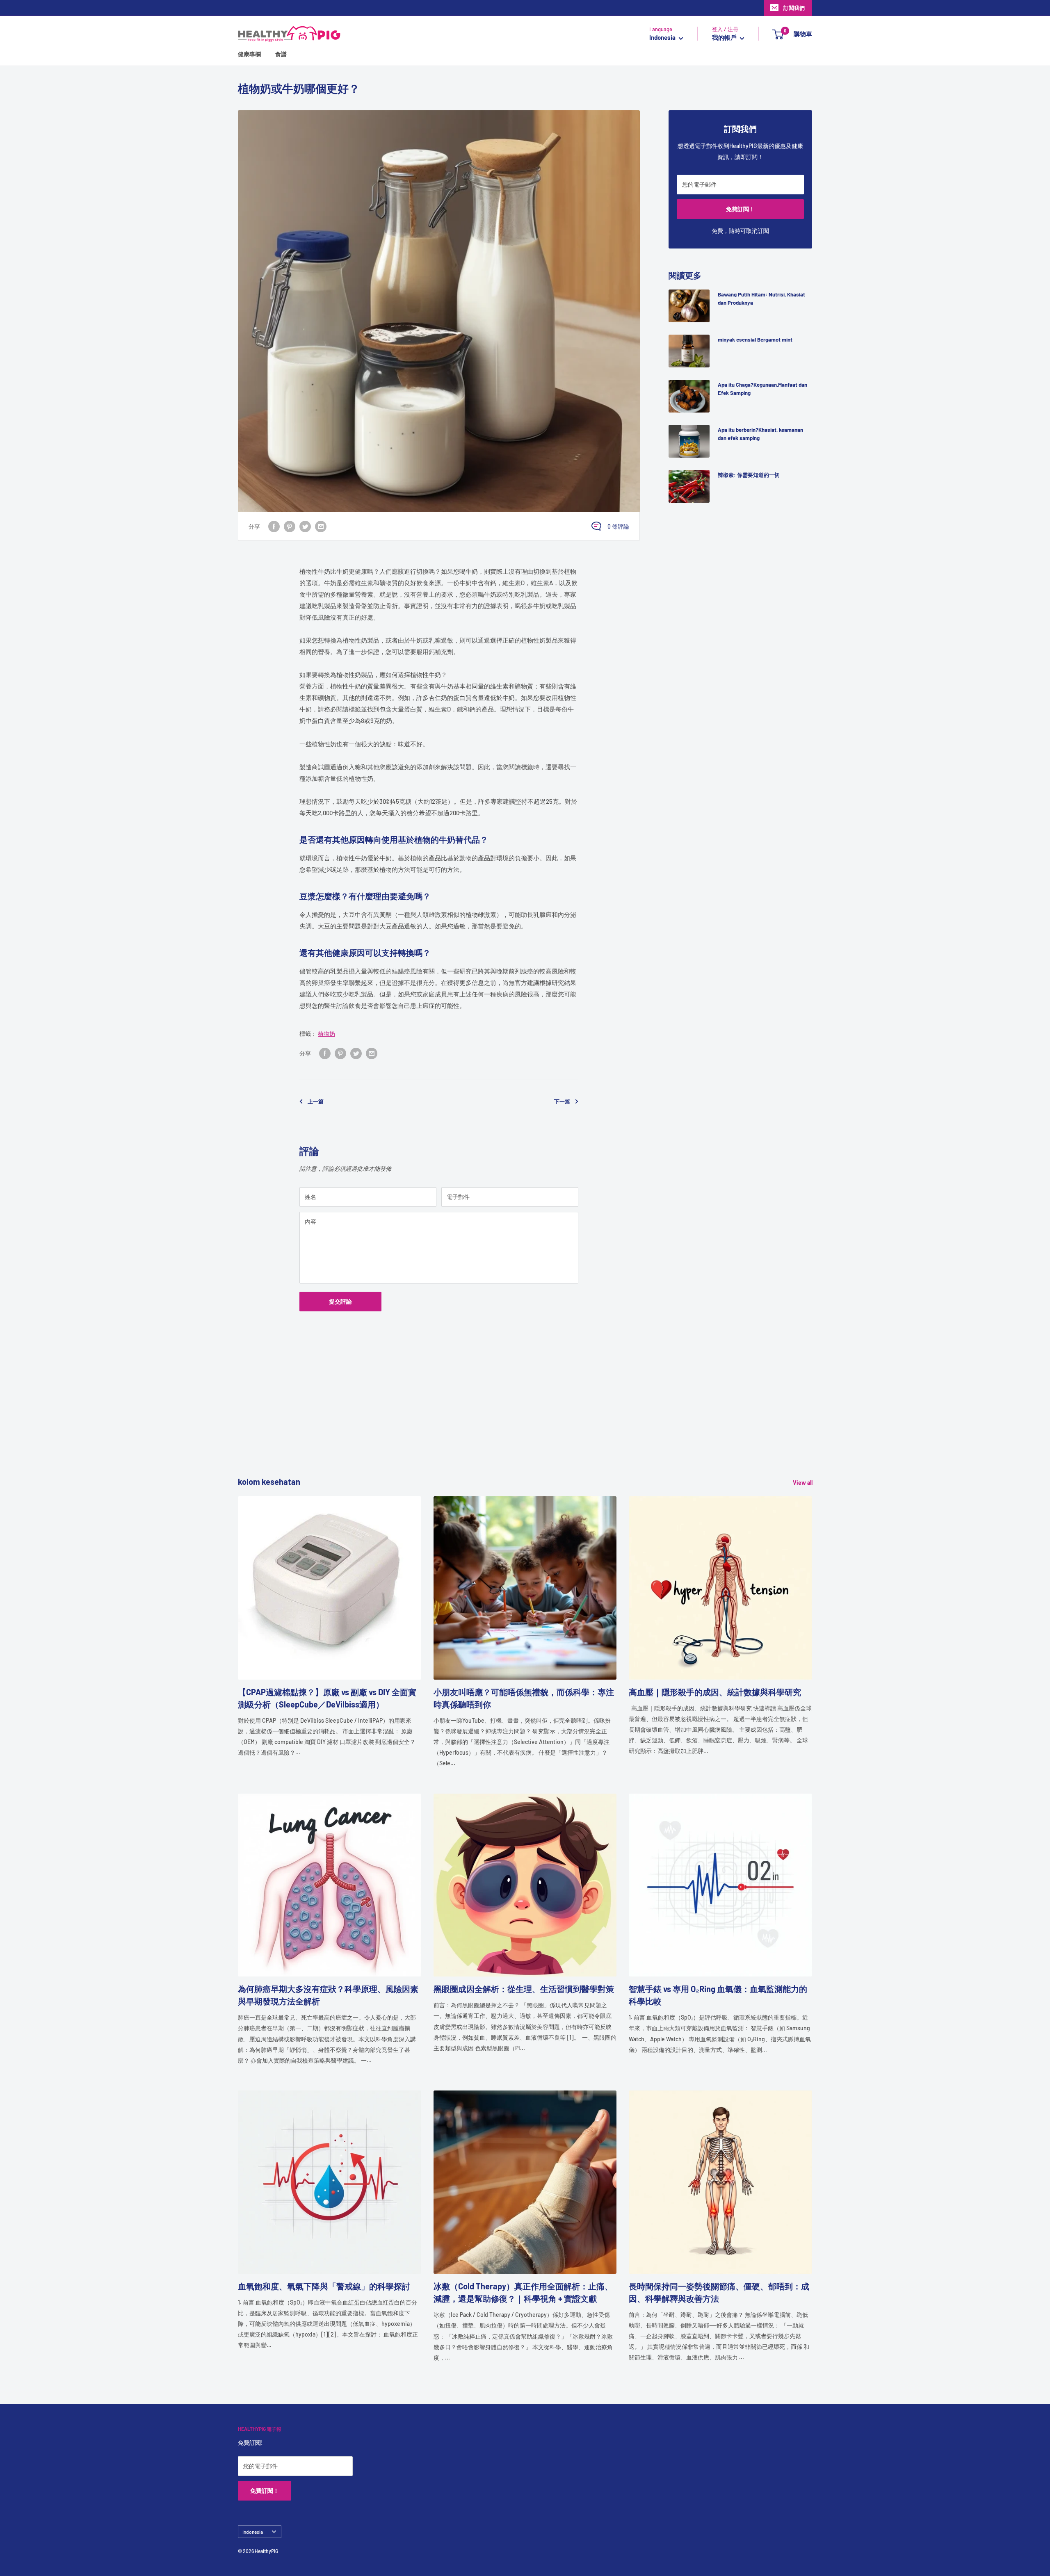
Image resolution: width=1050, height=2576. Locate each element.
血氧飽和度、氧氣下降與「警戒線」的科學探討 (324, 2286)
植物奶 (326, 1034)
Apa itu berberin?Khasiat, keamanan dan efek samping (760, 434)
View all (803, 1483)
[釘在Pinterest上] (290, 526)
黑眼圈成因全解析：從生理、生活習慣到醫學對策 (524, 1989)
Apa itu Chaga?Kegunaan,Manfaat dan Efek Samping (762, 389)
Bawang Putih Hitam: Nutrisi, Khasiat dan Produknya (761, 299)
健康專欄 (249, 54)
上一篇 (316, 1101)
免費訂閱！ (740, 209)
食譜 (281, 54)
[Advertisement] (484, 1418)
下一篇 (562, 1101)
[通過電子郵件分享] (321, 526)
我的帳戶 (725, 38)
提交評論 (340, 1301)
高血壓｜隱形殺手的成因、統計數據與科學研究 (715, 1692)
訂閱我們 (794, 8)
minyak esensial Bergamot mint (755, 340)
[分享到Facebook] (274, 526)
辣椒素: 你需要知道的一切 (749, 475)
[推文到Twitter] (305, 526)
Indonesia (253, 2532)
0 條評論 (618, 526)
